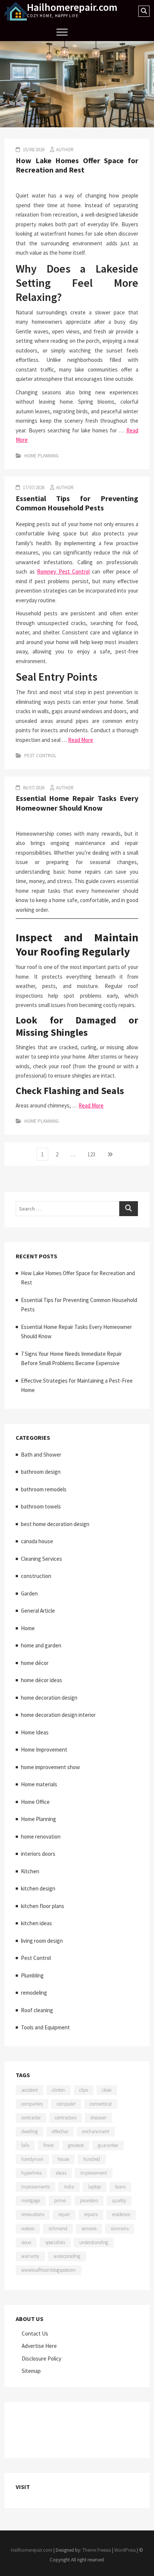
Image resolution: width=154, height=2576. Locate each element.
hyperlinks (31, 2173)
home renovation (41, 1837)
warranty (30, 2256)
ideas (61, 2173)
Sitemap (31, 2371)
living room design (42, 1941)
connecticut (101, 2104)
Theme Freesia (97, 2550)
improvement (94, 2173)
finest (49, 2145)
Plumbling (32, 1975)
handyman (32, 2159)
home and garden (41, 1645)
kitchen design (38, 1888)
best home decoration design (55, 1524)
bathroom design (41, 1472)
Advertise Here (39, 2346)
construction (36, 1576)
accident (30, 2090)
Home (28, 1628)
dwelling (30, 2131)
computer (66, 2104)
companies (32, 2104)
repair (64, 2214)
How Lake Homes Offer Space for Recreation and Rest (77, 165)
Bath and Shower (41, 1455)
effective (60, 2131)
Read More (81, 740)
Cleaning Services (41, 1559)
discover (98, 2118)
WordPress (125, 2550)
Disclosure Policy (41, 2359)
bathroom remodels (44, 1489)
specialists (55, 2242)
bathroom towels (41, 1506)
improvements (36, 2187)
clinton (58, 2090)
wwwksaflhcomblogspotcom (49, 2270)
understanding (94, 2242)
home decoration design (49, 1698)
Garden (29, 1593)
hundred (92, 2159)
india (69, 2187)
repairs (91, 2214)
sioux (26, 2242)
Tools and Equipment (45, 2027)
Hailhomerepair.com (72, 7)
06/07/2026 (33, 788)
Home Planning (41, 456)
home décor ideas (41, 1680)
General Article (38, 1611)
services (89, 2229)
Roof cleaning (37, 2010)
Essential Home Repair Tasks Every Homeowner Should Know (77, 803)
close (107, 2090)
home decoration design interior (58, 1715)
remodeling (34, 1993)
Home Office (35, 1802)
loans (120, 2187)
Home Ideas (35, 1732)
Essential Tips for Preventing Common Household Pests (77, 503)
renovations (33, 2214)
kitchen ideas (36, 1923)
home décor (35, 1663)
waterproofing (67, 2256)
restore (28, 2229)
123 (93, 1154)
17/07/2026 (33, 487)
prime (60, 2201)
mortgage (31, 2201)
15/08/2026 (33, 150)
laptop (95, 2187)
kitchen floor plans (43, 1906)
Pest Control (40, 756)
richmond (58, 2229)
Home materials (39, 1784)
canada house (37, 1541)
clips (84, 2090)
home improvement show (50, 1767)
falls (25, 2145)
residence (121, 2214)
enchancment (96, 2131)
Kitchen (30, 1871)
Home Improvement (44, 1750)
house (63, 2159)
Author (65, 150)
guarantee (108, 2145)
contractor (31, 2118)
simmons (120, 2229)
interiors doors (38, 1854)
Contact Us (35, 2333)
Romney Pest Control (63, 571)
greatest (76, 2145)
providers (89, 2201)
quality (119, 2201)
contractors (66, 2118)
